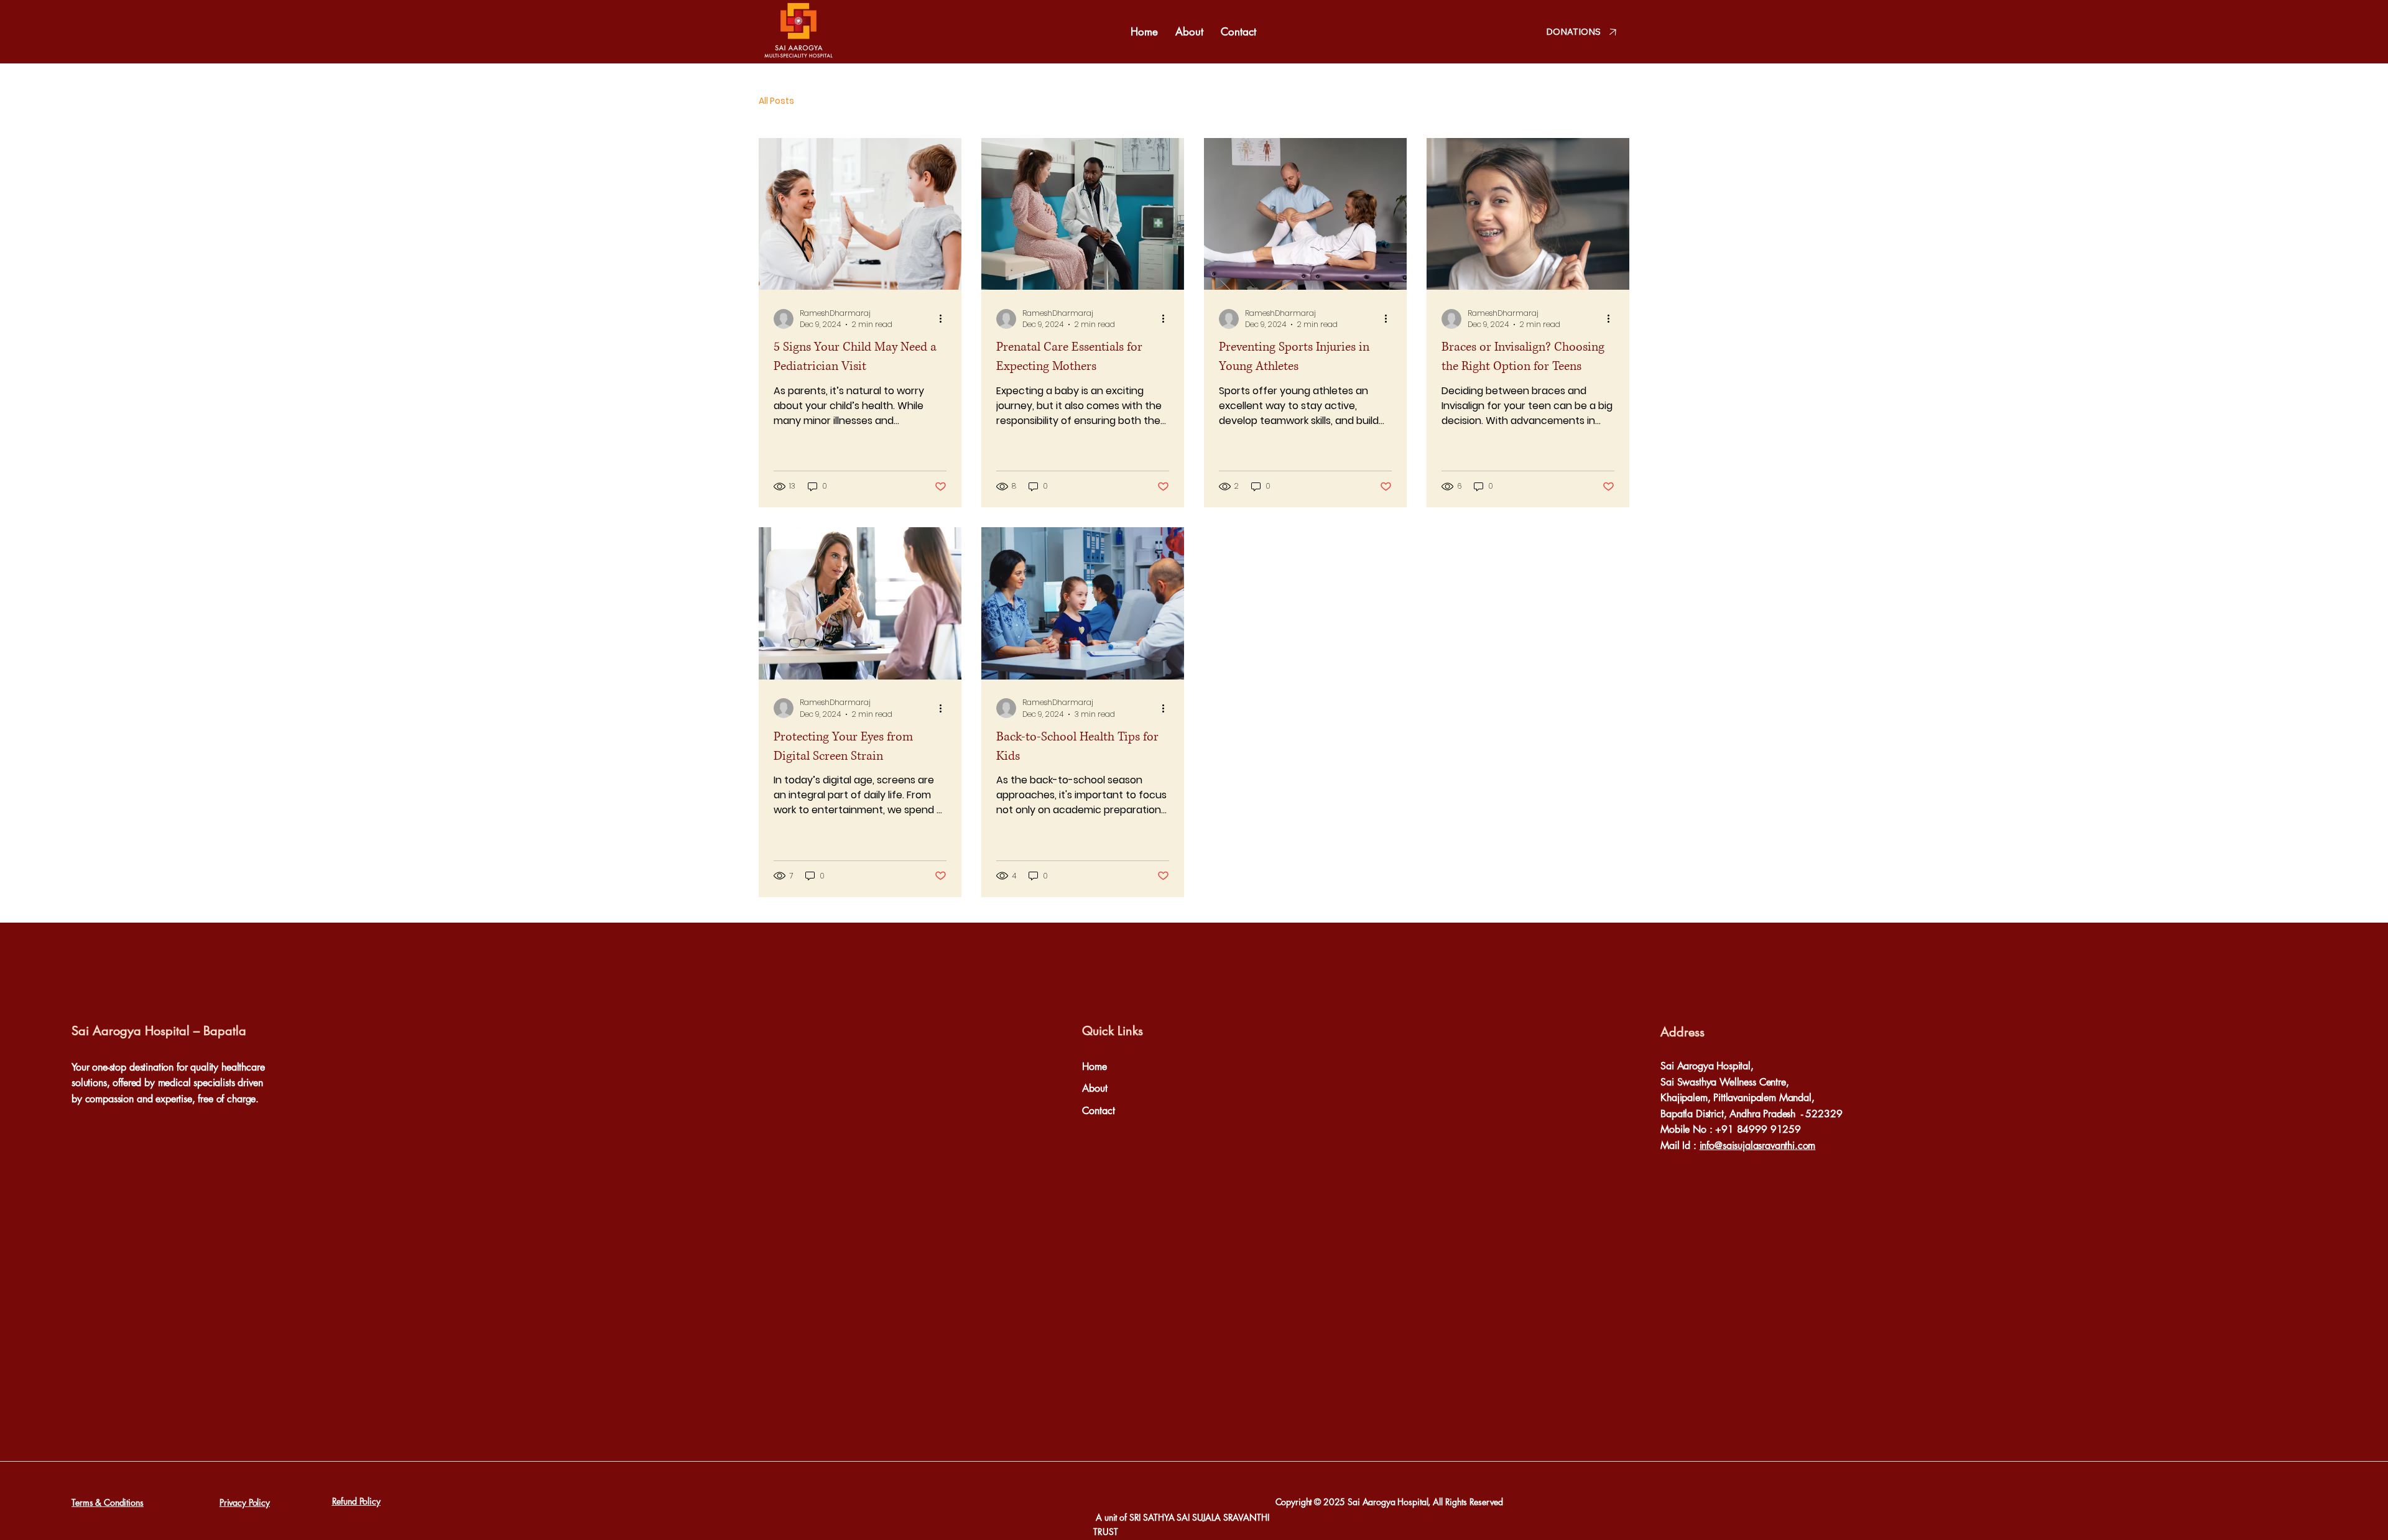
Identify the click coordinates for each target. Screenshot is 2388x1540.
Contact (1099, 1111)
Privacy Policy (245, 1502)
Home (1094, 1067)
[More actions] (945, 319)
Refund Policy (356, 1501)
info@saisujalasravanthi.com (1758, 1146)
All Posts (776, 101)
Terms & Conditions (107, 1502)
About (1095, 1088)
